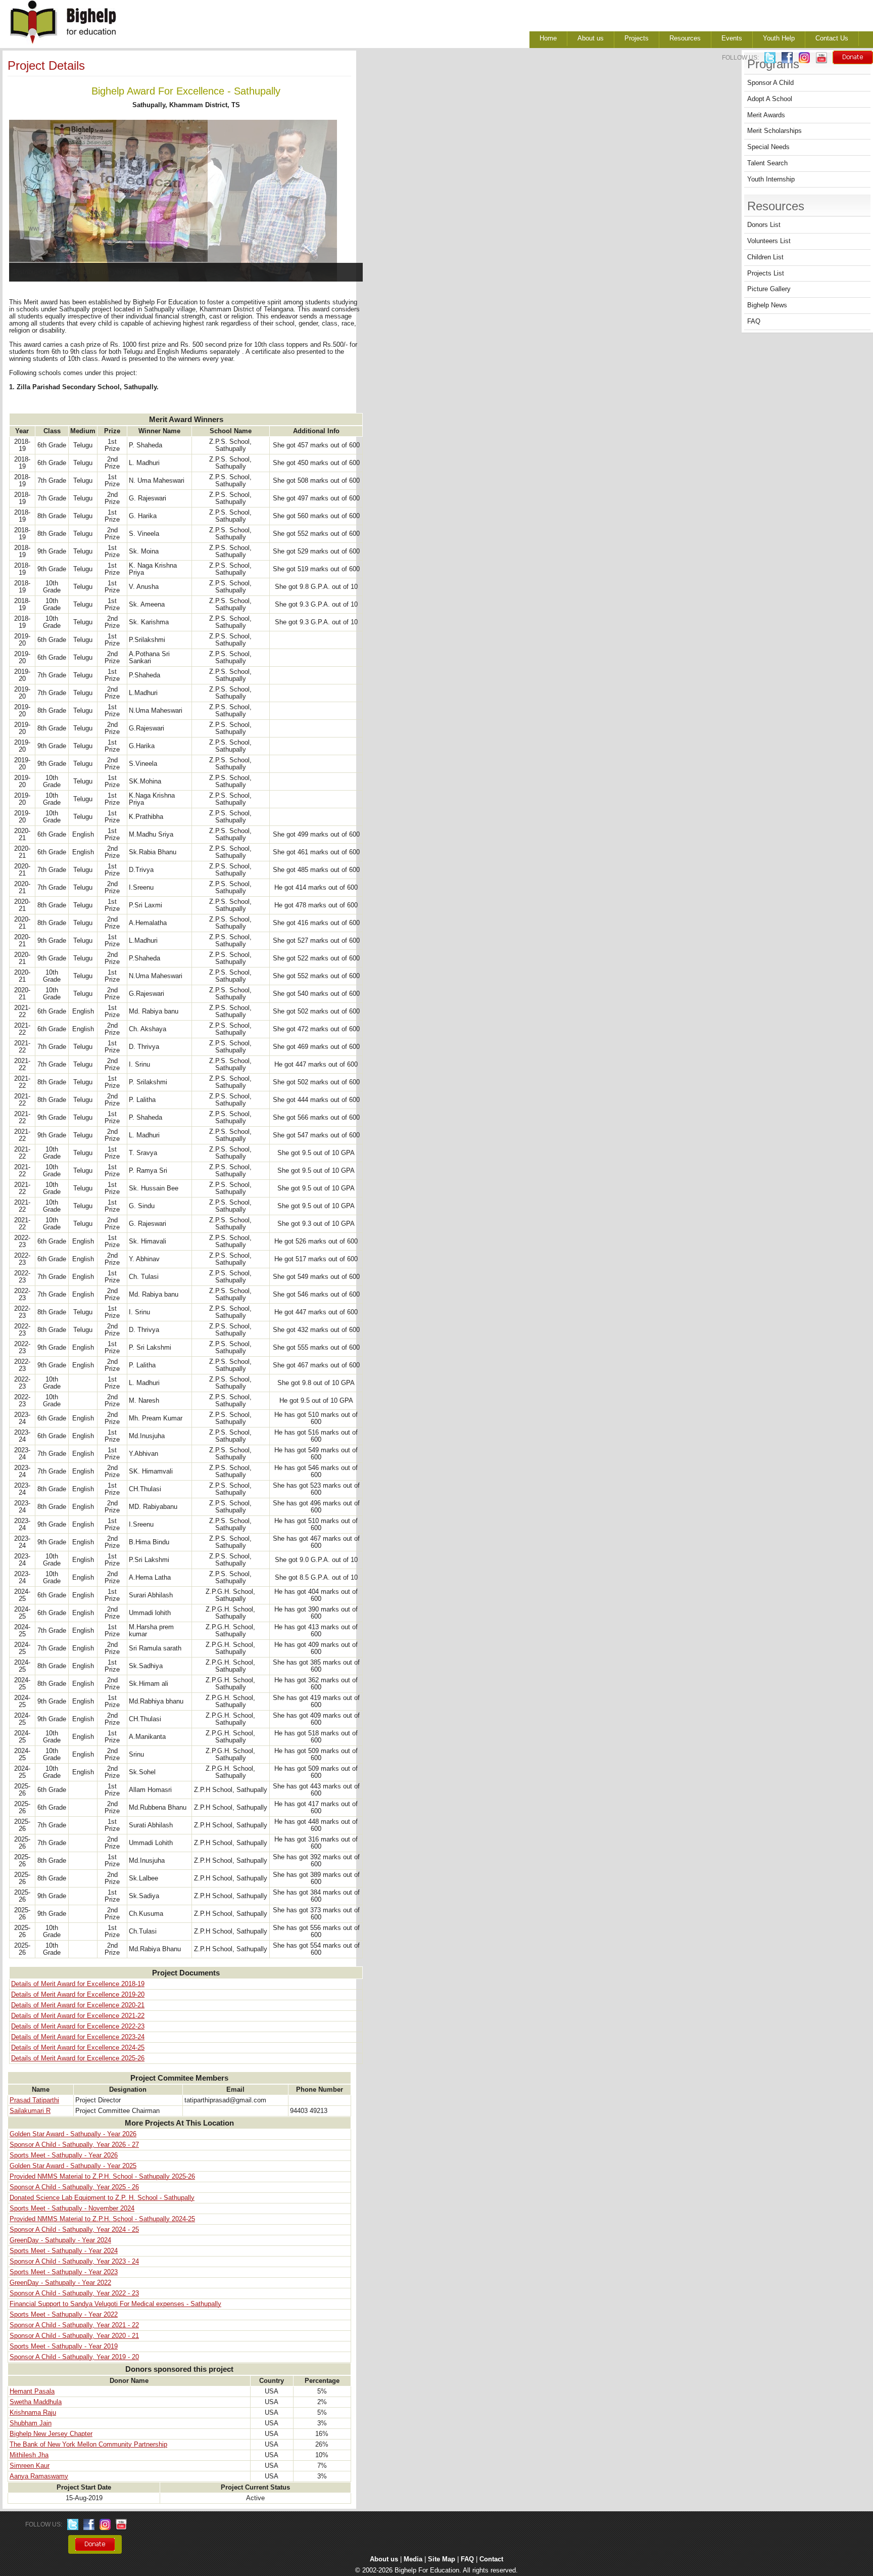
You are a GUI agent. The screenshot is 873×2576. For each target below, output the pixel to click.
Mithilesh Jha (29, 2455)
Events (732, 38)
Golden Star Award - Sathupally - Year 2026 (73, 2134)
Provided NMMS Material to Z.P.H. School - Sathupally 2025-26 (102, 2177)
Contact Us (832, 38)
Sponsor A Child (770, 83)
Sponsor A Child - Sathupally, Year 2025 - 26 (74, 2187)
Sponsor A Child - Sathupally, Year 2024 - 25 (74, 2230)
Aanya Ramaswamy (39, 2476)
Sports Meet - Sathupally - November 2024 (72, 2209)
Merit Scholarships (774, 131)
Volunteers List (769, 241)
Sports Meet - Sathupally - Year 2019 (64, 2347)
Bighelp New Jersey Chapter (51, 2434)
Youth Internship (771, 179)
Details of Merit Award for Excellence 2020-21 (78, 2005)
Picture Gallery (769, 289)
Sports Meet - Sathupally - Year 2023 (64, 2272)
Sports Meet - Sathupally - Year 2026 (64, 2155)
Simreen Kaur (30, 2466)
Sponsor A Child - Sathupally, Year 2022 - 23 (74, 2293)
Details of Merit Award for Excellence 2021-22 (78, 2016)
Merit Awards (766, 115)
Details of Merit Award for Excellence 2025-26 (78, 2058)
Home (548, 38)
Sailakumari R (30, 2111)
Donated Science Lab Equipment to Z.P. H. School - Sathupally (102, 2198)
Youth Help (779, 38)
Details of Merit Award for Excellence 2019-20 (78, 1995)
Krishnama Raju (33, 2413)
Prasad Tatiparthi (34, 2100)
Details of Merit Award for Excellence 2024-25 (78, 2048)
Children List (765, 257)
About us (591, 38)
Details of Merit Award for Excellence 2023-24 (78, 2037)
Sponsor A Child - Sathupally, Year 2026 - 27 (74, 2145)
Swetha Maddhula (36, 2402)
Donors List (764, 225)
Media (413, 2559)
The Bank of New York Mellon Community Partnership (88, 2445)
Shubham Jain (31, 2423)
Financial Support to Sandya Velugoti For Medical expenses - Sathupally (115, 2304)
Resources (685, 38)
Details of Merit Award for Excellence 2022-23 (78, 2027)
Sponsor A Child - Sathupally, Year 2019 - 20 (74, 2357)
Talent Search (767, 163)
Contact (491, 2559)
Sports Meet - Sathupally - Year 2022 (64, 2315)
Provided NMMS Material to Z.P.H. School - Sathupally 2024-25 (102, 2219)
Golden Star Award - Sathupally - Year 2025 (73, 2166)
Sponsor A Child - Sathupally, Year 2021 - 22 (74, 2325)
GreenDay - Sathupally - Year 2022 (60, 2283)
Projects (637, 38)
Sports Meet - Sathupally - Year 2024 (64, 2251)
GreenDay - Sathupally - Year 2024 (60, 2240)
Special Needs (768, 147)
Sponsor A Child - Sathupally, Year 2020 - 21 (74, 2336)
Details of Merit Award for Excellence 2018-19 (78, 1984)
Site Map (442, 2559)
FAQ (754, 321)
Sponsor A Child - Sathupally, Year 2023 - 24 (74, 2262)
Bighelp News (767, 305)
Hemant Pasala (32, 2391)
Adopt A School (770, 99)
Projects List (766, 273)
